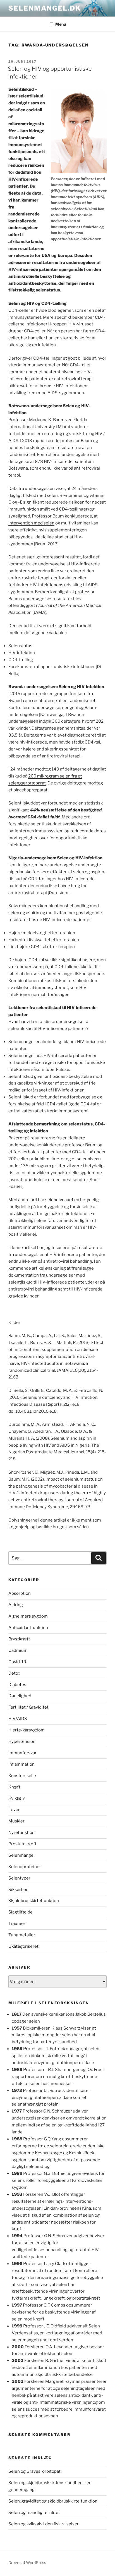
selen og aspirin (24, 913)
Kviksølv (17, 1798)
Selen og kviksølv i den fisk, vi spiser (44, 2524)
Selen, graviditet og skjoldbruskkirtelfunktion (53, 2501)
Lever (14, 1810)
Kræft (14, 1787)
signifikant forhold (73, 626)
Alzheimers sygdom (28, 1616)
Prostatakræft (22, 1844)
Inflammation (21, 1764)
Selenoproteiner (25, 1867)
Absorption (20, 1593)
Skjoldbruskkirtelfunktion (34, 1901)
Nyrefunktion (21, 1832)
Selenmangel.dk (45, 8)
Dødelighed (20, 1696)
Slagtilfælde (21, 1912)
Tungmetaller (22, 1935)
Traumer (17, 1924)
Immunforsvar (22, 1753)
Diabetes (17, 1685)
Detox (14, 1673)
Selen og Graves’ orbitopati (35, 2471)
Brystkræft (19, 1639)
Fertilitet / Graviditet (28, 1707)
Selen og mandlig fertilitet (34, 2513)
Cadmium (18, 1650)
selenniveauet (59, 1200)
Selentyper (19, 1878)
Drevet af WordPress (27, 2562)
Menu (61, 24)
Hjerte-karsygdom (27, 1730)
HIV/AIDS (18, 1719)
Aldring (16, 1605)
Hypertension (22, 1741)
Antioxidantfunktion (28, 1628)
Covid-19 (17, 1662)
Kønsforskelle (22, 1776)
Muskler (16, 1821)
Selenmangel (21, 1855)
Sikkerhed (18, 1890)
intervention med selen (31, 523)
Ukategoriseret (23, 1946)
